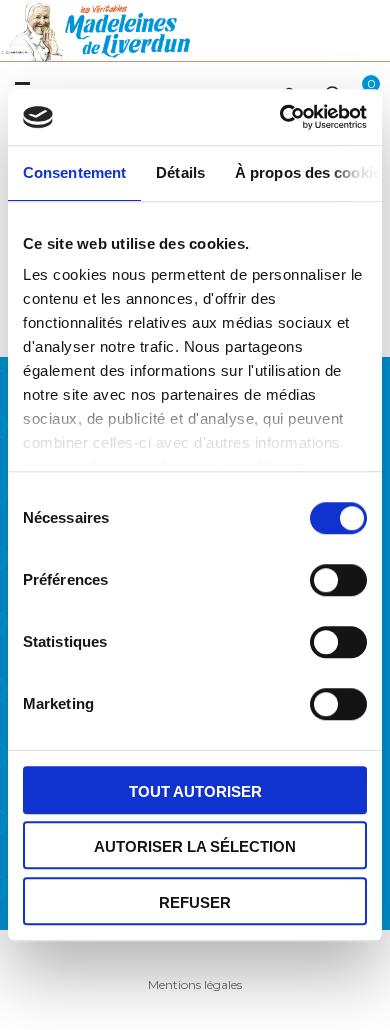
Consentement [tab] (74, 172)
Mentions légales (195, 984)
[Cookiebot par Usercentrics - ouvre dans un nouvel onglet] (280, 117)
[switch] (333, 577)
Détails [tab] (180, 172)
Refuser (195, 902)
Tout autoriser (195, 791)
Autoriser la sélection (195, 846)
